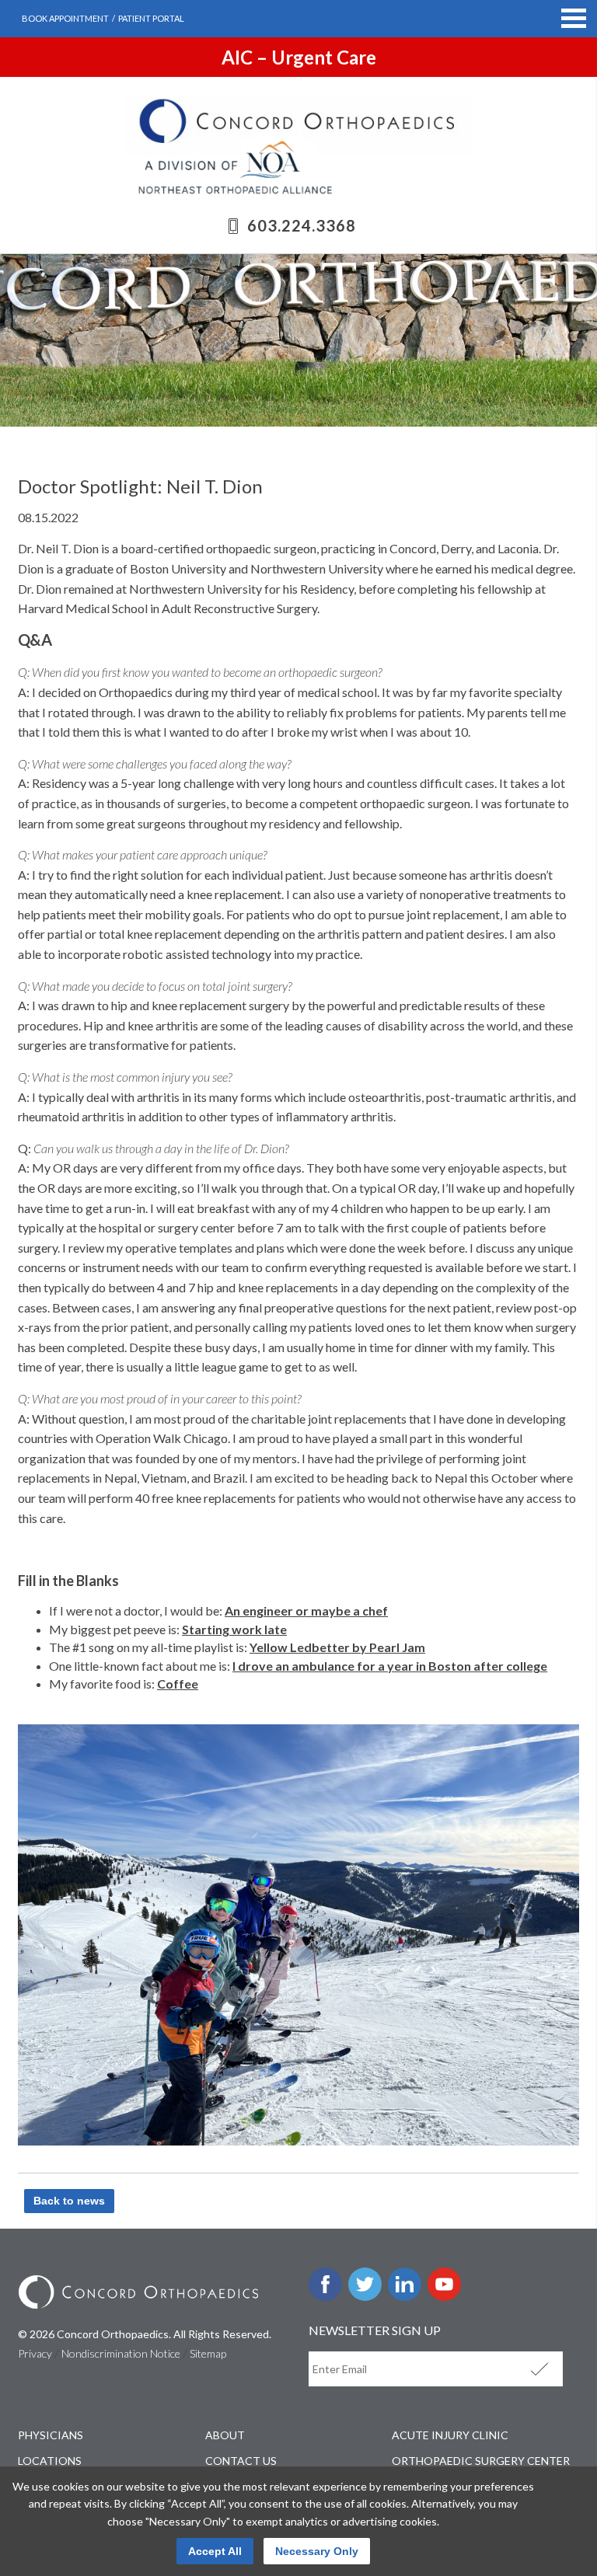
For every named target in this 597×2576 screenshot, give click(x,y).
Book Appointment (65, 18)
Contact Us (241, 2461)
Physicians (51, 2435)
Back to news (69, 2201)
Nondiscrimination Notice (121, 2353)
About (225, 2435)
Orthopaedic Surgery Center (481, 2461)
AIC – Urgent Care (299, 57)
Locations (50, 2461)
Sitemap (208, 2353)
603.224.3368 (302, 225)
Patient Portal (151, 18)
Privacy (35, 2353)
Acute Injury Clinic (450, 2435)
